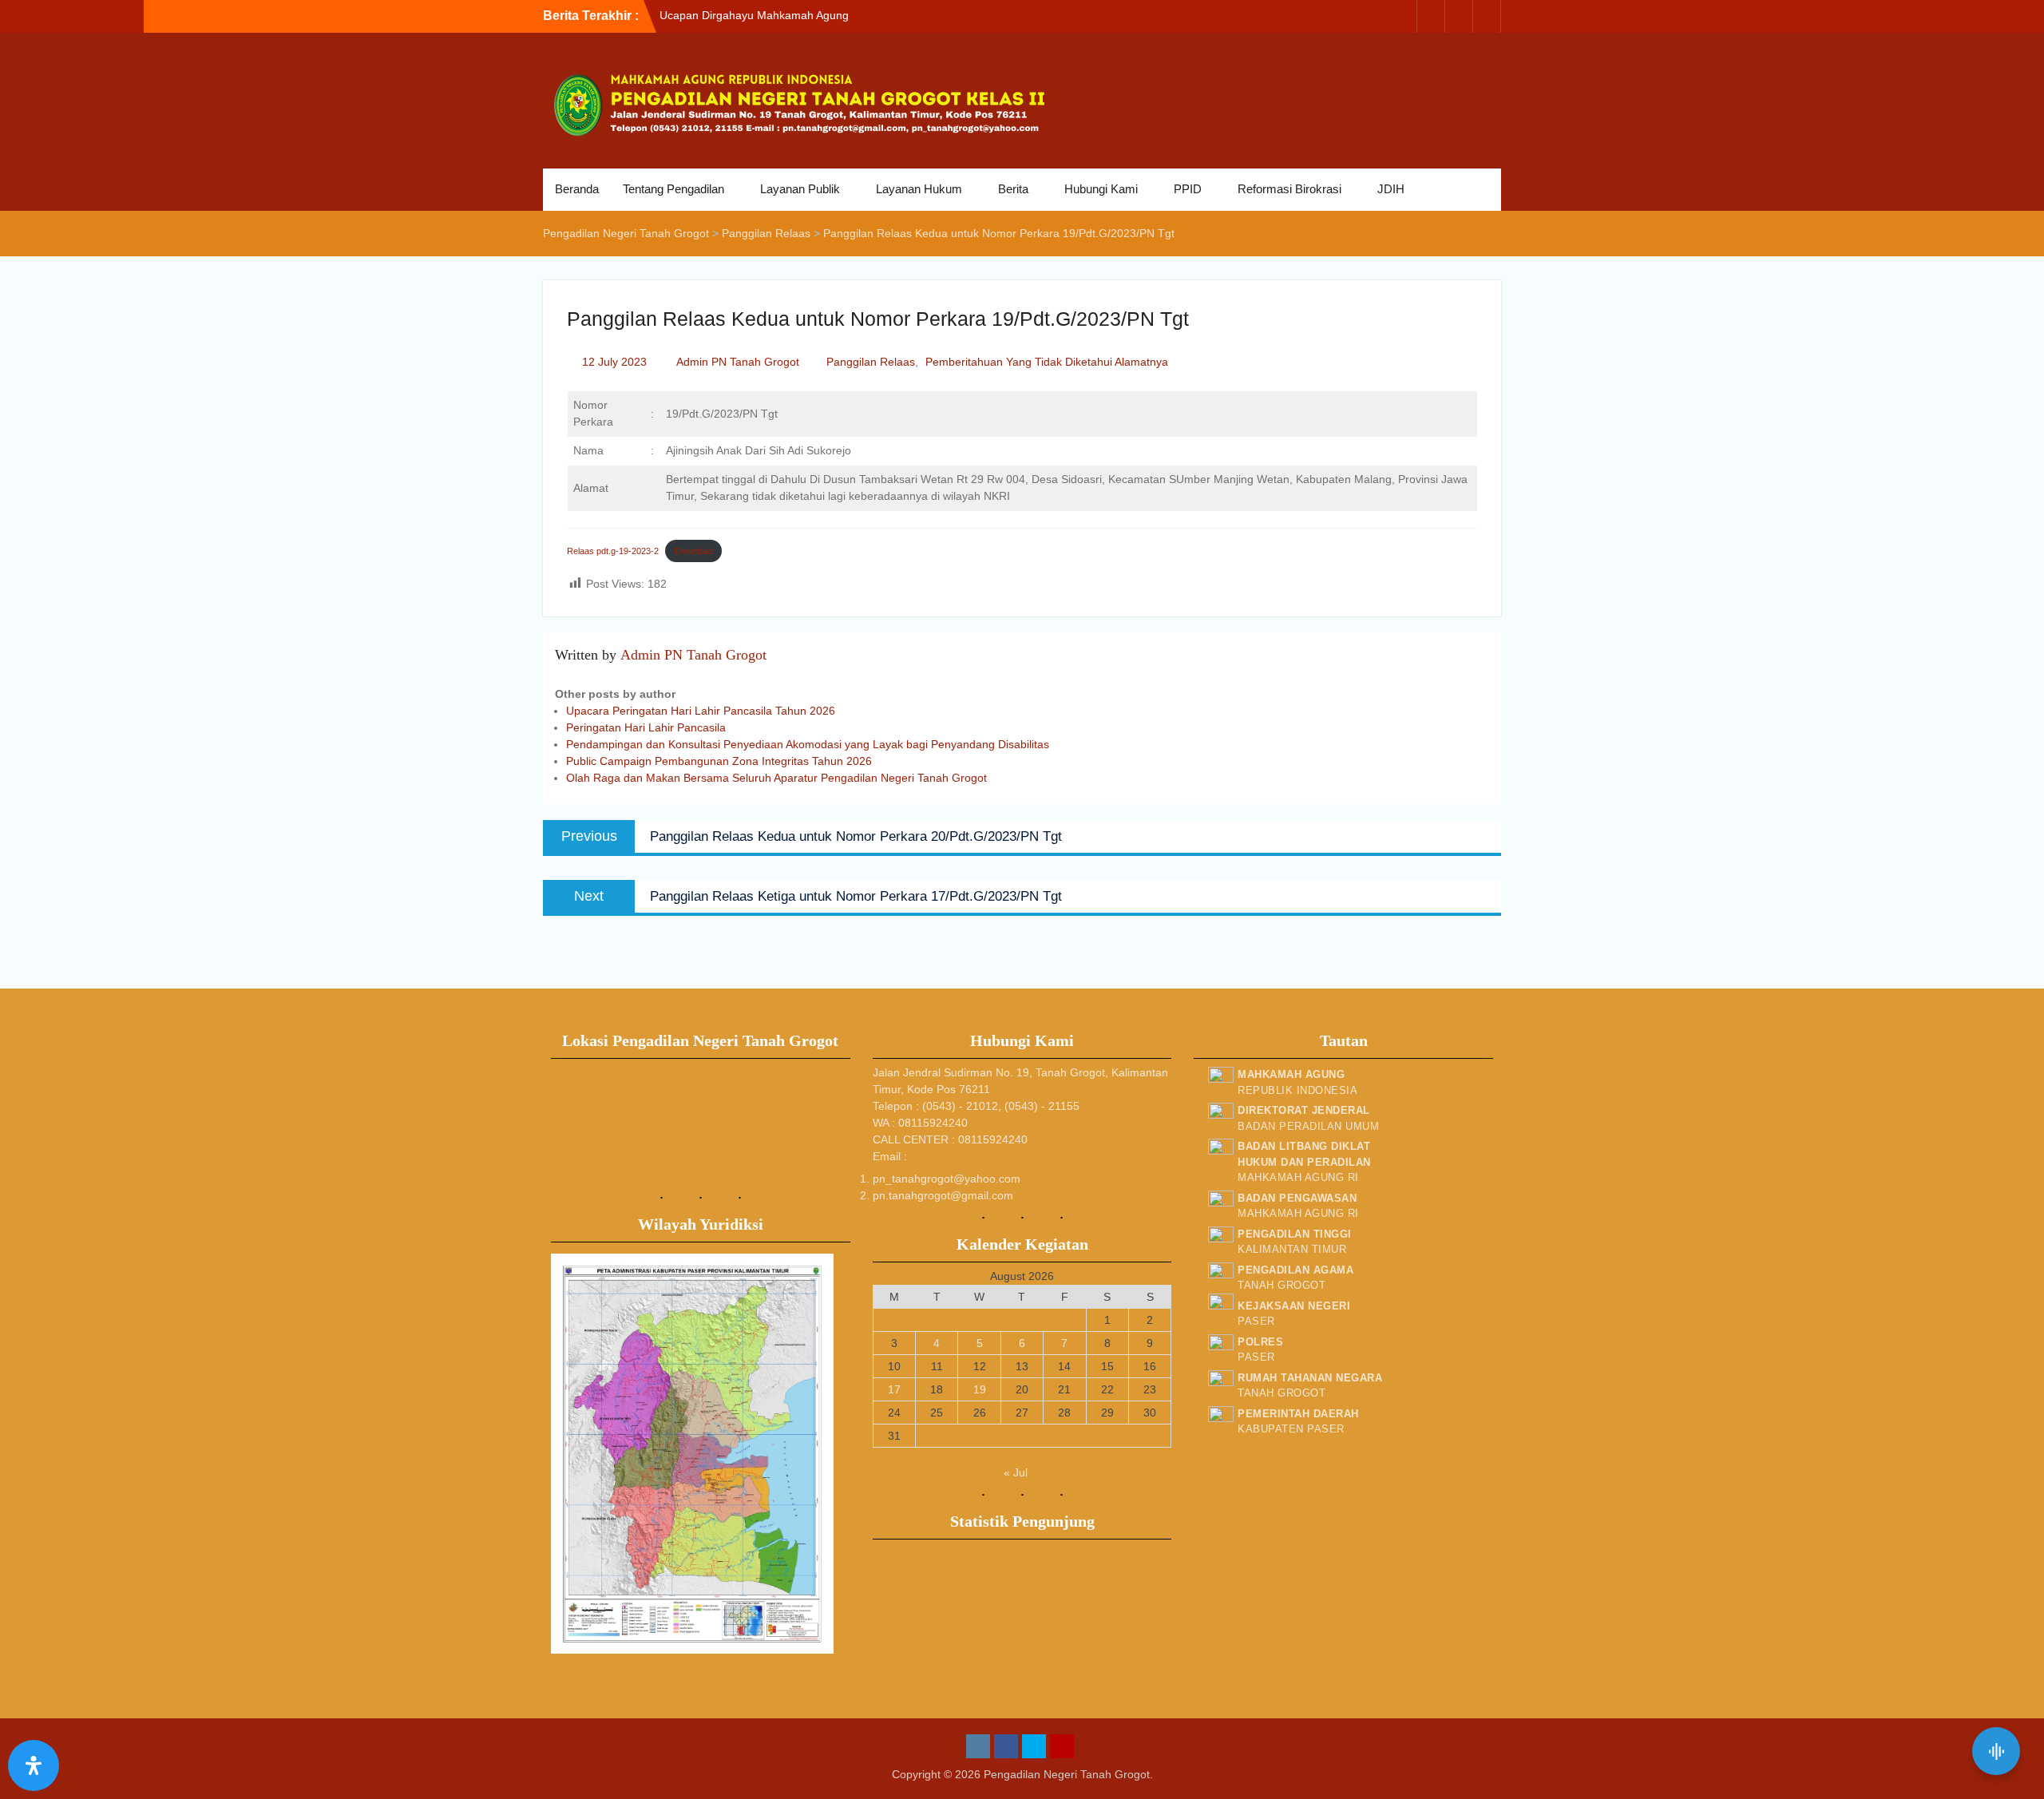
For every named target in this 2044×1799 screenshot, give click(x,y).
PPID (1188, 189)
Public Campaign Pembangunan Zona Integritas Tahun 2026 (719, 761)
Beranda (577, 189)
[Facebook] (1431, 16)
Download (694, 551)
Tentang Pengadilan (673, 189)
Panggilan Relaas (871, 362)
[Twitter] (1459, 16)
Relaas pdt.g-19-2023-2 (613, 551)
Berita (1013, 189)
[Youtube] (1487, 16)
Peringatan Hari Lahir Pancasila (646, 727)
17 (894, 1389)
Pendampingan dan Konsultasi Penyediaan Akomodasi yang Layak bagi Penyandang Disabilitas (808, 744)
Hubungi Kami (1101, 189)
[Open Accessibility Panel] (34, 1765)
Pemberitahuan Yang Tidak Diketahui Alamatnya (1047, 362)
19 (980, 1389)
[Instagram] (1403, 16)
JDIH (1391, 189)
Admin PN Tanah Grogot (738, 362)
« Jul (1016, 1472)
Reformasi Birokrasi (1289, 189)
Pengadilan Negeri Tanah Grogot (1067, 1774)
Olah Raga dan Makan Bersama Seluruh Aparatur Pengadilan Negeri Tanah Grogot (776, 778)
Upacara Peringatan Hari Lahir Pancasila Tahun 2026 (701, 711)
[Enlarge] (813, 1274)
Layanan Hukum (919, 189)
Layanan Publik (800, 189)
